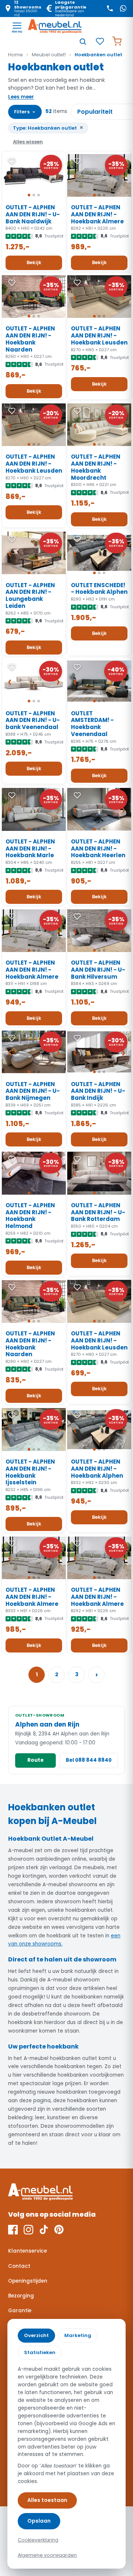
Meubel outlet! (49, 55)
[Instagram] (28, 2230)
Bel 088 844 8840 (89, 1760)
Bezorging (21, 2296)
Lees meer (21, 97)
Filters (25, 111)
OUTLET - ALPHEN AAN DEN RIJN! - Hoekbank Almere (97, 214)
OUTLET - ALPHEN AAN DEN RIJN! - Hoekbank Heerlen (98, 848)
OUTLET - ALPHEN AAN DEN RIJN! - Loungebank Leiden (30, 595)
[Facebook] (13, 2230)
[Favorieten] (100, 41)
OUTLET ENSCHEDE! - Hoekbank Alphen (99, 589)
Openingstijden (28, 2281)
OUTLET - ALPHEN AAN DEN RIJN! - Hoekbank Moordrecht (96, 467)
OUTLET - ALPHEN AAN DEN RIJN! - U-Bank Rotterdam (98, 1212)
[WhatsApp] (123, 9)
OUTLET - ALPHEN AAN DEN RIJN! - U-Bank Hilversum (98, 970)
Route (35, 1760)
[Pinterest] (59, 2230)
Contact (19, 2266)
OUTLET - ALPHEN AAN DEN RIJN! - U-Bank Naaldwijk (33, 214)
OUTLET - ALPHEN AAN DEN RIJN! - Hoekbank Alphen (97, 1469)
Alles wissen (28, 142)
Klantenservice (28, 2251)
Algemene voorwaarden (47, 2555)
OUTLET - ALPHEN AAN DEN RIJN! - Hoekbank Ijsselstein (30, 1472)
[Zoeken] (83, 41)
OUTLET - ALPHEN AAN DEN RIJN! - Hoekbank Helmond (30, 1216)
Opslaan (39, 2521)
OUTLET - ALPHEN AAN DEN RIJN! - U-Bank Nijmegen (33, 1091)
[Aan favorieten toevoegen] (12, 161)
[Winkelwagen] (117, 41)
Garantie (20, 2311)
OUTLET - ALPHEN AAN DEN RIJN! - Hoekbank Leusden (99, 335)
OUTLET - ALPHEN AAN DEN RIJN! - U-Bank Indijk (98, 1091)
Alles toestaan (47, 2500)
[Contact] (110, 9)
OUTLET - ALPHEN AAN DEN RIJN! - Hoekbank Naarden (30, 339)
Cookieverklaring (38, 2540)
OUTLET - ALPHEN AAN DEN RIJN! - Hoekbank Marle (30, 848)
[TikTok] (44, 2230)
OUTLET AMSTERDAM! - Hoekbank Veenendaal (92, 724)
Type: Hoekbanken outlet (48, 128)
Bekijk (34, 262)
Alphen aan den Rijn (47, 1724)
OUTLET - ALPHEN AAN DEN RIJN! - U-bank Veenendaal (33, 720)
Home (16, 55)
